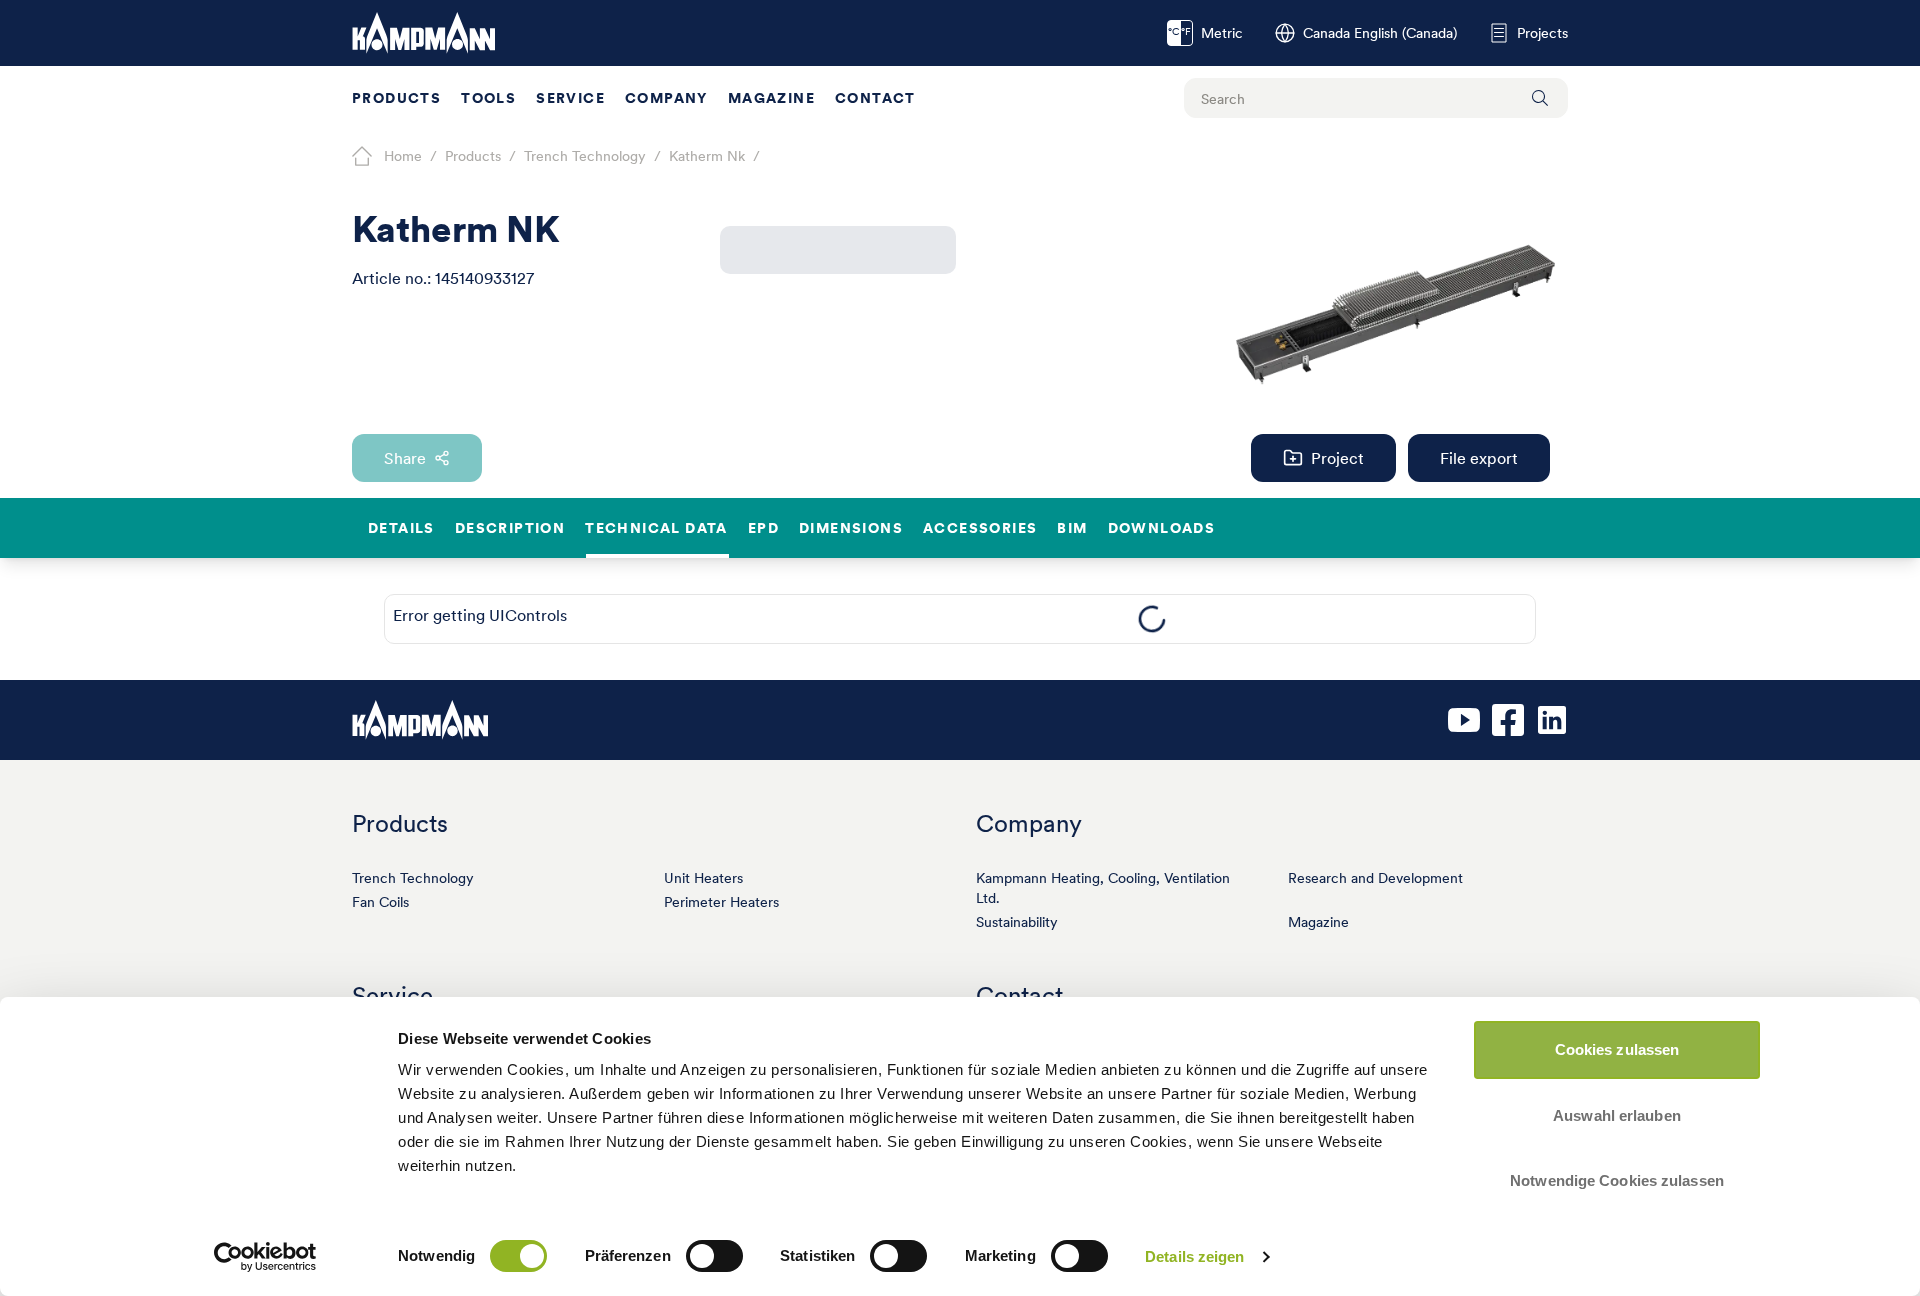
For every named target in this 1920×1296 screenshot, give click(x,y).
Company (666, 98)
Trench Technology (413, 878)
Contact (875, 98)
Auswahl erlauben (1617, 1115)
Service (570, 98)
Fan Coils (380, 902)
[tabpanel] (1151, 619)
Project (1337, 458)
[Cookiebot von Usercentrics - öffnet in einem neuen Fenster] (265, 1257)
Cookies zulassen (1617, 1049)
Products (396, 98)
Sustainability (1017, 922)
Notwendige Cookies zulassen (1617, 1180)
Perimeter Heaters (721, 902)
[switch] (714, 1256)
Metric (1205, 33)
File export (1479, 458)
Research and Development (1375, 878)
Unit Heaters (703, 878)
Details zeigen (1194, 1256)
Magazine (771, 98)
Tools (488, 98)
